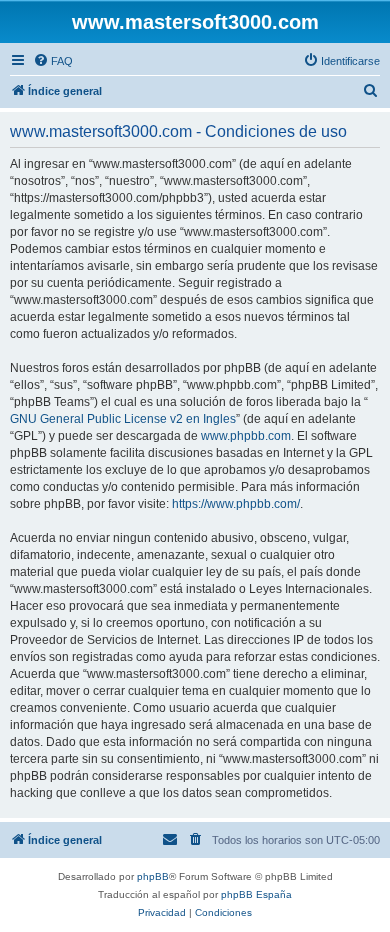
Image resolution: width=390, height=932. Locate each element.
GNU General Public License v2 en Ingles (123, 419)
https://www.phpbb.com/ (236, 504)
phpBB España (256, 894)
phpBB (153, 876)
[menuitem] (53, 61)
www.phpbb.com (246, 436)
